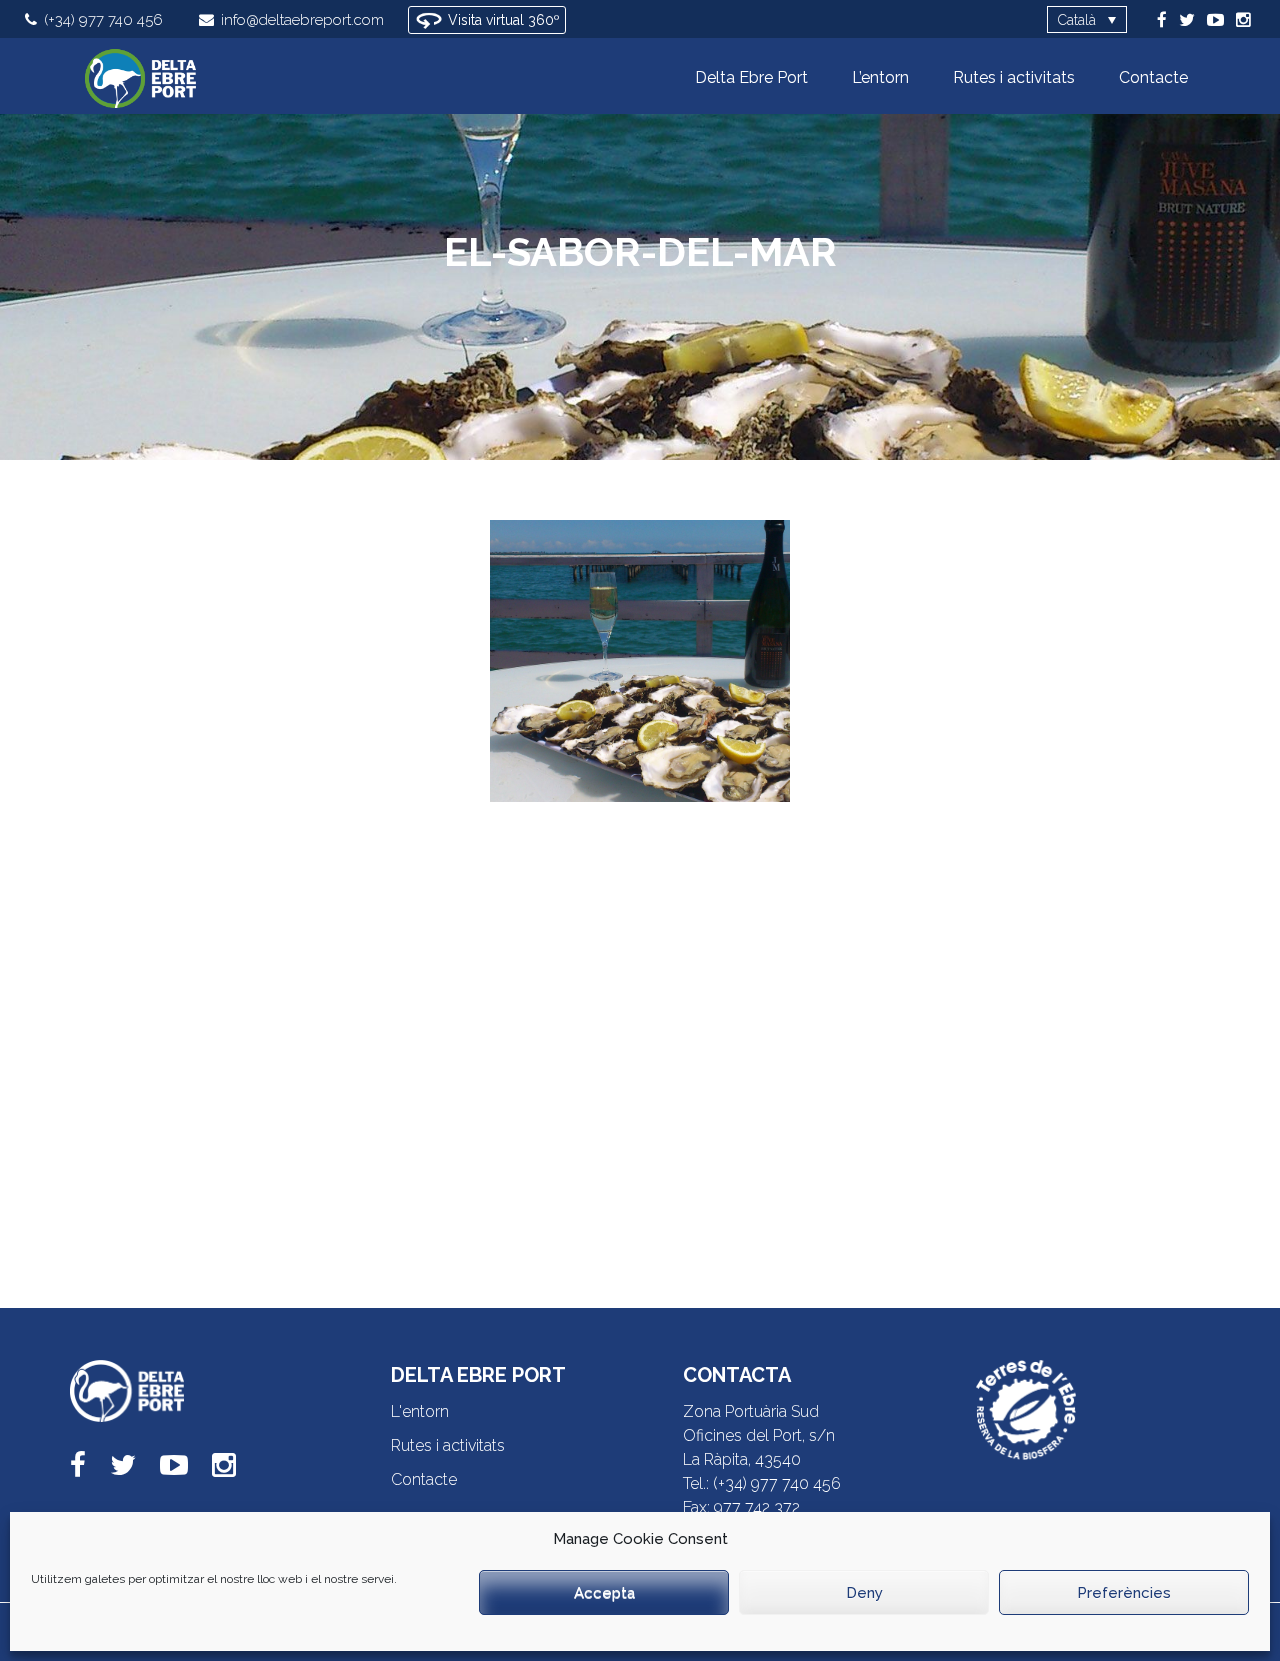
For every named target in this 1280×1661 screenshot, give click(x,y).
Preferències (1124, 1593)
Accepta (604, 1593)
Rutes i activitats (448, 1445)
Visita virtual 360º (502, 20)
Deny (864, 1593)
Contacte (424, 1479)
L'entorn (420, 1411)
